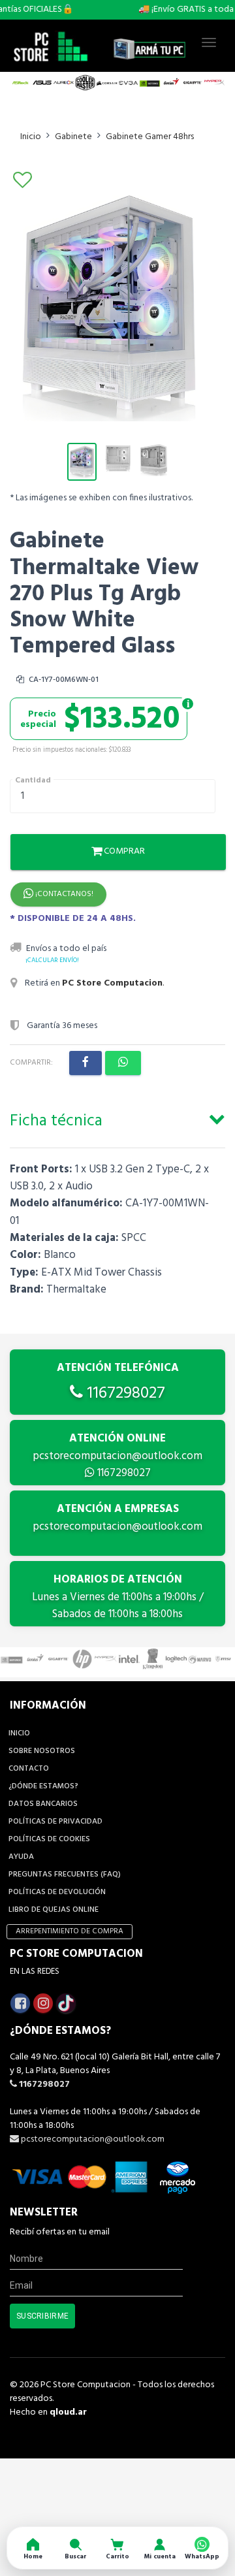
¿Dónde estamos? (43, 1786)
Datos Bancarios (43, 1804)
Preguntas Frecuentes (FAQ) (65, 1875)
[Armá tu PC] (149, 49)
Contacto (29, 1769)
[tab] (117, 1119)
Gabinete (73, 137)
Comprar (123, 851)
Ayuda (21, 1857)
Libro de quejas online (54, 1910)
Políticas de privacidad (55, 1822)
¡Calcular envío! (52, 960)
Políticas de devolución (57, 1892)
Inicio (31, 137)
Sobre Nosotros (42, 1751)
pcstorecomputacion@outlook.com (117, 1456)
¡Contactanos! (63, 894)
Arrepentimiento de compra (70, 1931)
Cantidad (33, 781)
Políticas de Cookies (49, 1839)
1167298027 (124, 1394)
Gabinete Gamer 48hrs (150, 137)
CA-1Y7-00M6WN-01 (63, 680)
